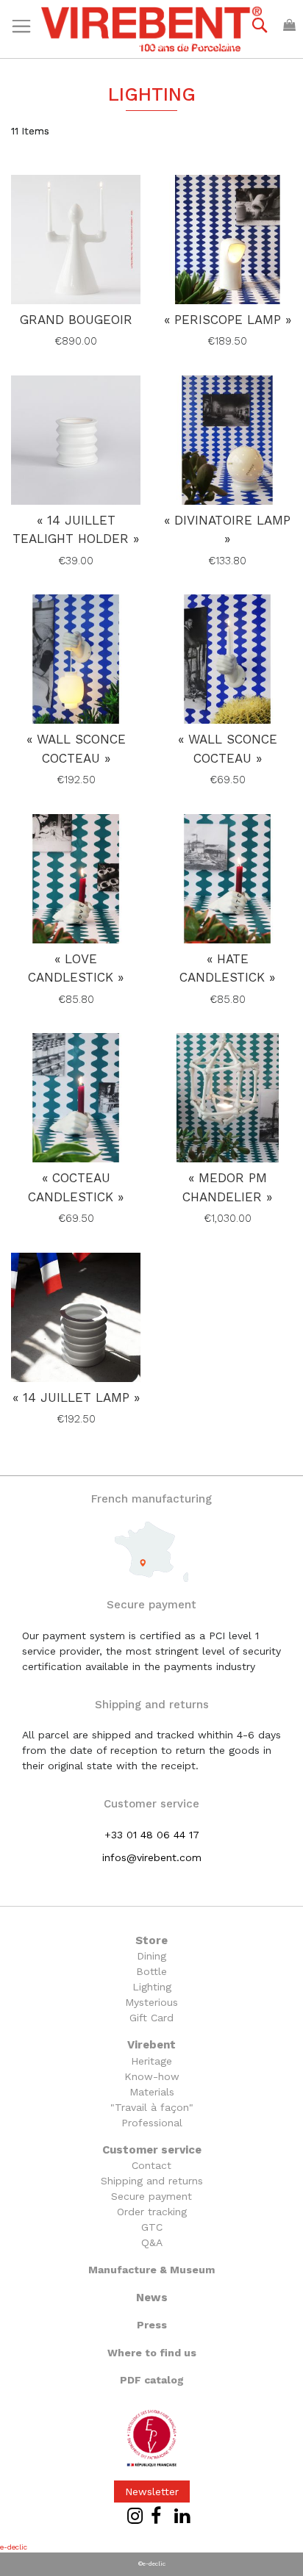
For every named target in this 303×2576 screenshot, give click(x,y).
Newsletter (152, 2492)
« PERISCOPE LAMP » (228, 320)
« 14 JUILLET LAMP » (76, 1397)
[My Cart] (289, 25)
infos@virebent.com (152, 1857)
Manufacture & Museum (151, 2270)
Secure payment (151, 2196)
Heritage (151, 2061)
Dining (151, 1956)
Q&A (152, 2242)
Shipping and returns (152, 2181)
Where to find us (152, 2353)
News (152, 2298)
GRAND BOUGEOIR (76, 320)
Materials (152, 2092)
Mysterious (151, 2002)
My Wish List (136, 46)
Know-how (152, 2076)
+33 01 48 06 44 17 (152, 1835)
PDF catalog (152, 2380)
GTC (152, 2227)
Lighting (152, 1987)
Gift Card (151, 2018)
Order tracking (152, 2212)
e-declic (14, 2547)
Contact (151, 2165)
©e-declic (152, 2564)
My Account (208, 46)
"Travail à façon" (152, 2107)
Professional (152, 2123)
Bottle (151, 1971)
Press (152, 2325)
